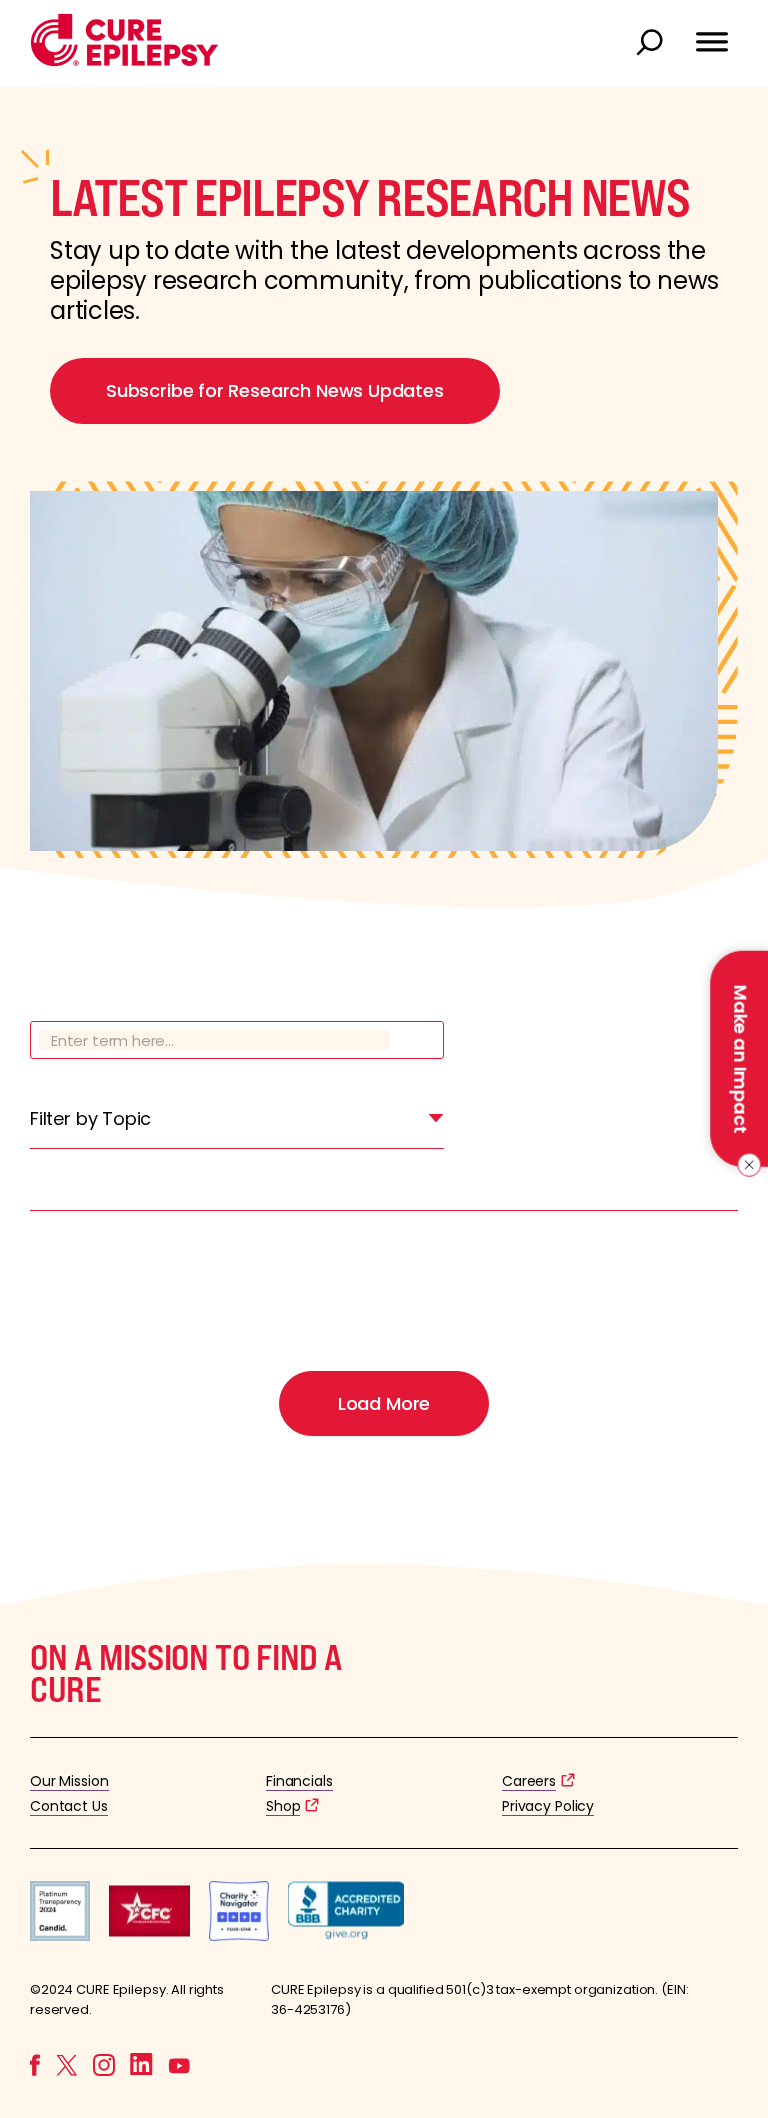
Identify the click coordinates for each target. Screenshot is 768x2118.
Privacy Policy (548, 1806)
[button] (124, 61)
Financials (299, 1781)
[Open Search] (652, 44)
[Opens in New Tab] (60, 1935)
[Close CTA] (745, 1165)
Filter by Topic (90, 1118)
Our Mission (69, 1781)
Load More (384, 1403)
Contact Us (69, 1806)
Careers (529, 1781)
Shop (283, 1806)
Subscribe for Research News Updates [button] (275, 390)
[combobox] (237, 1124)
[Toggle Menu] (712, 33)
